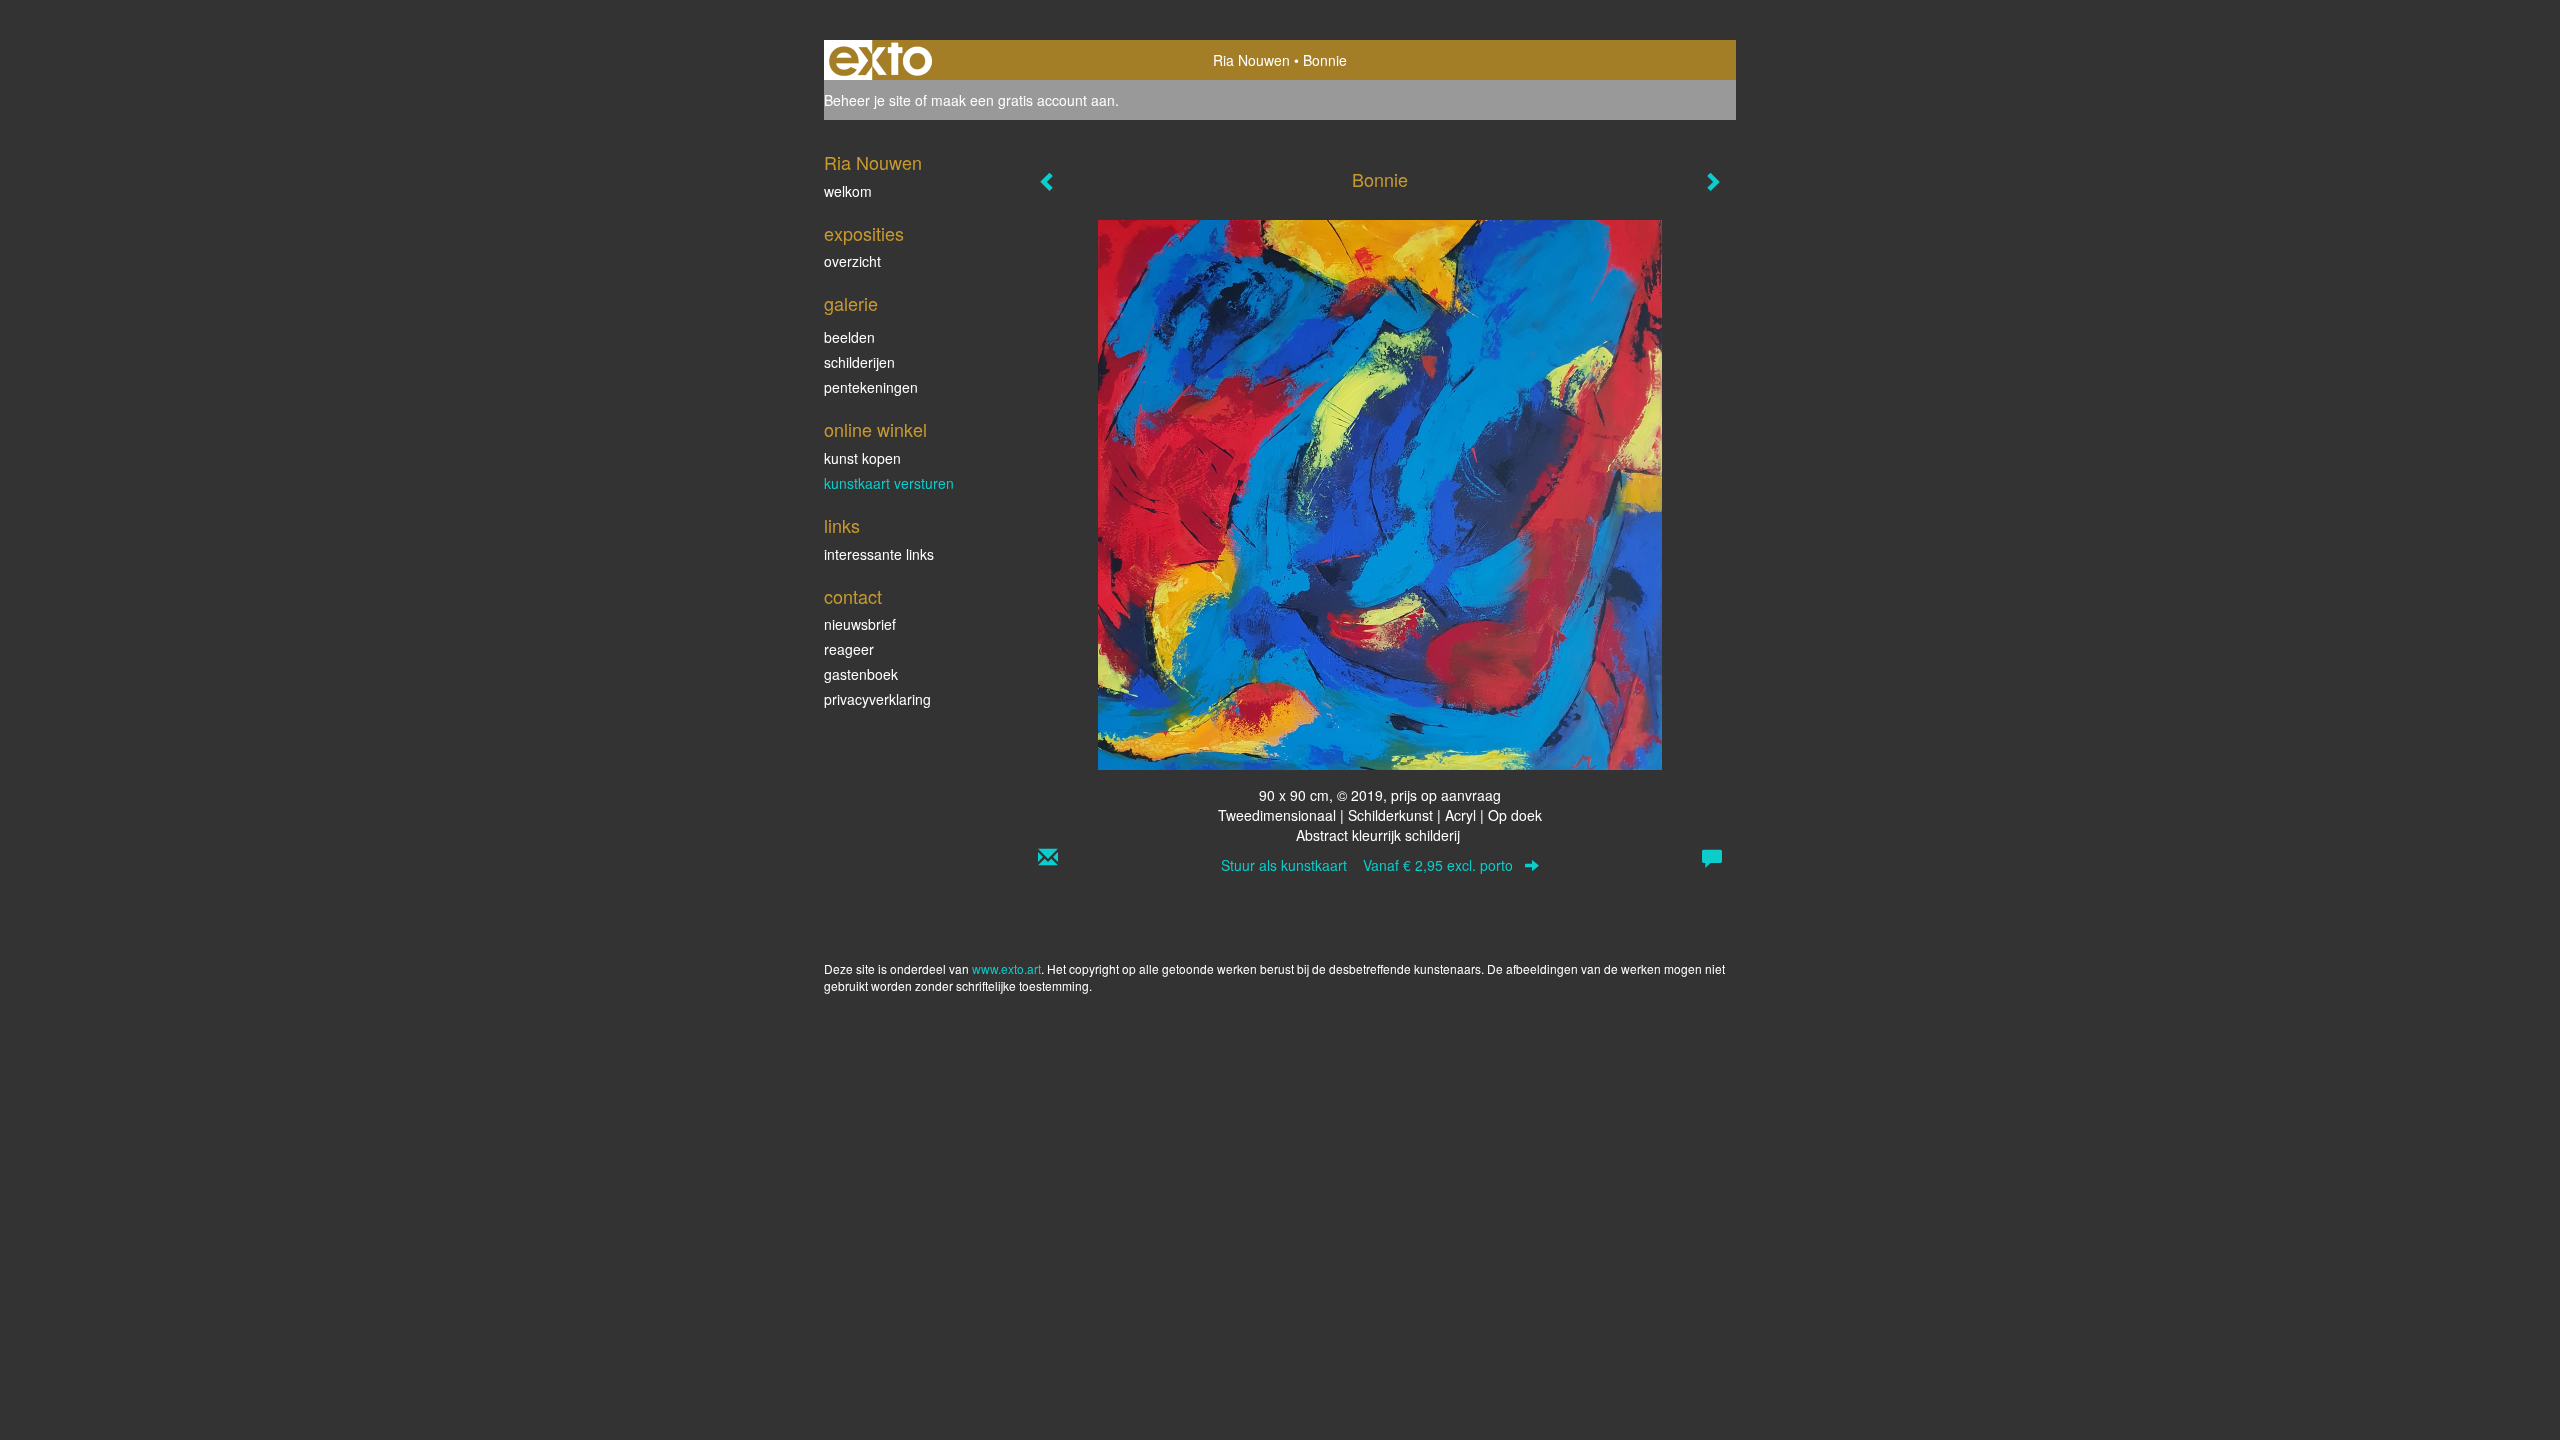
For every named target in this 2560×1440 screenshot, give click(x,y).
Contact (853, 596)
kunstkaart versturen (889, 483)
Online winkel (875, 429)
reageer (849, 649)
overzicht (852, 261)
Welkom (848, 191)
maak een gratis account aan (1023, 100)
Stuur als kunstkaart (1367, 865)
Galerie (851, 303)
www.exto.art (1006, 968)
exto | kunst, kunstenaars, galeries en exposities (880, 60)
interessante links (879, 554)
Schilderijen (859, 362)
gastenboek (861, 674)
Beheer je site (867, 100)
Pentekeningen (871, 387)
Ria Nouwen (1251, 60)
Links (842, 525)
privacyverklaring (877, 699)
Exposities (864, 233)
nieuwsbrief (860, 624)
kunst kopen (862, 458)
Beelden (849, 337)
